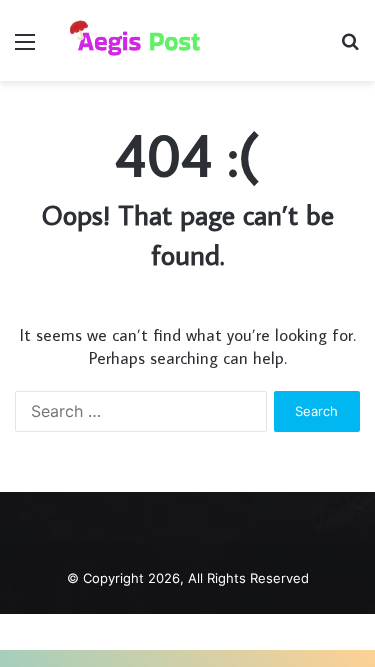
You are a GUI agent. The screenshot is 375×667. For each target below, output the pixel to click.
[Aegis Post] (130, 40)
